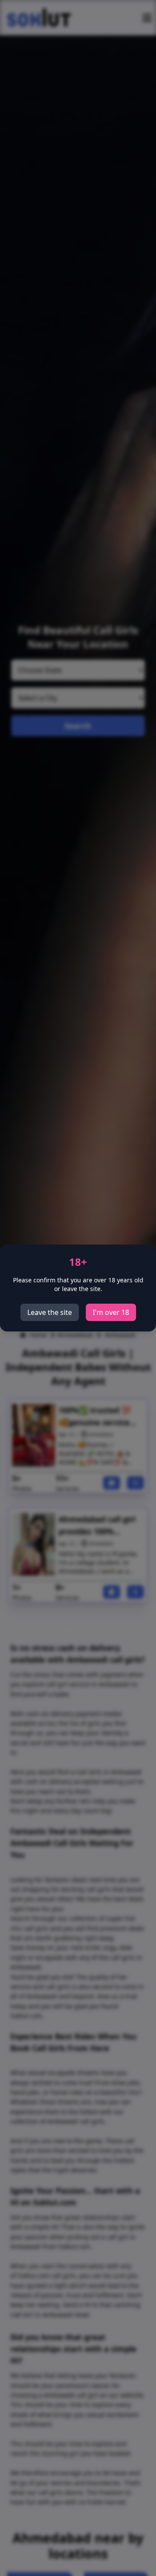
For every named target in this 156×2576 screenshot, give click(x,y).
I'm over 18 (111, 1312)
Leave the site (50, 1312)
